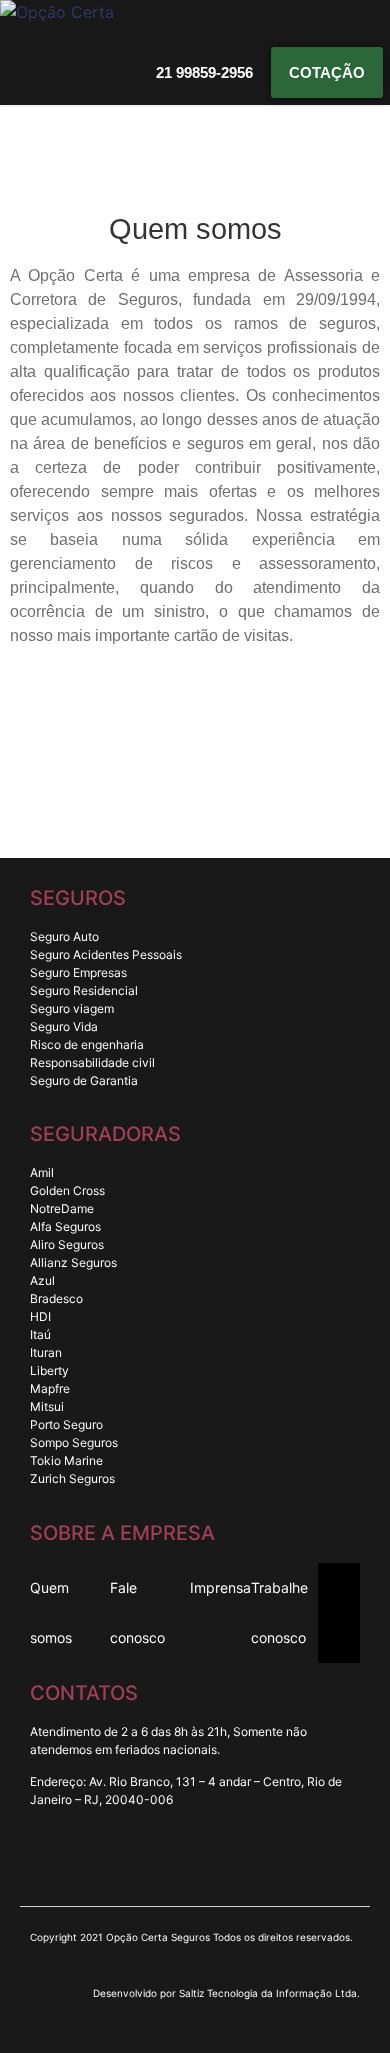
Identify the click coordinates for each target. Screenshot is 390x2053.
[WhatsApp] (210, 1863)
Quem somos (51, 1612)
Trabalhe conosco (279, 1612)
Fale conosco (137, 1612)
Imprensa (220, 1587)
